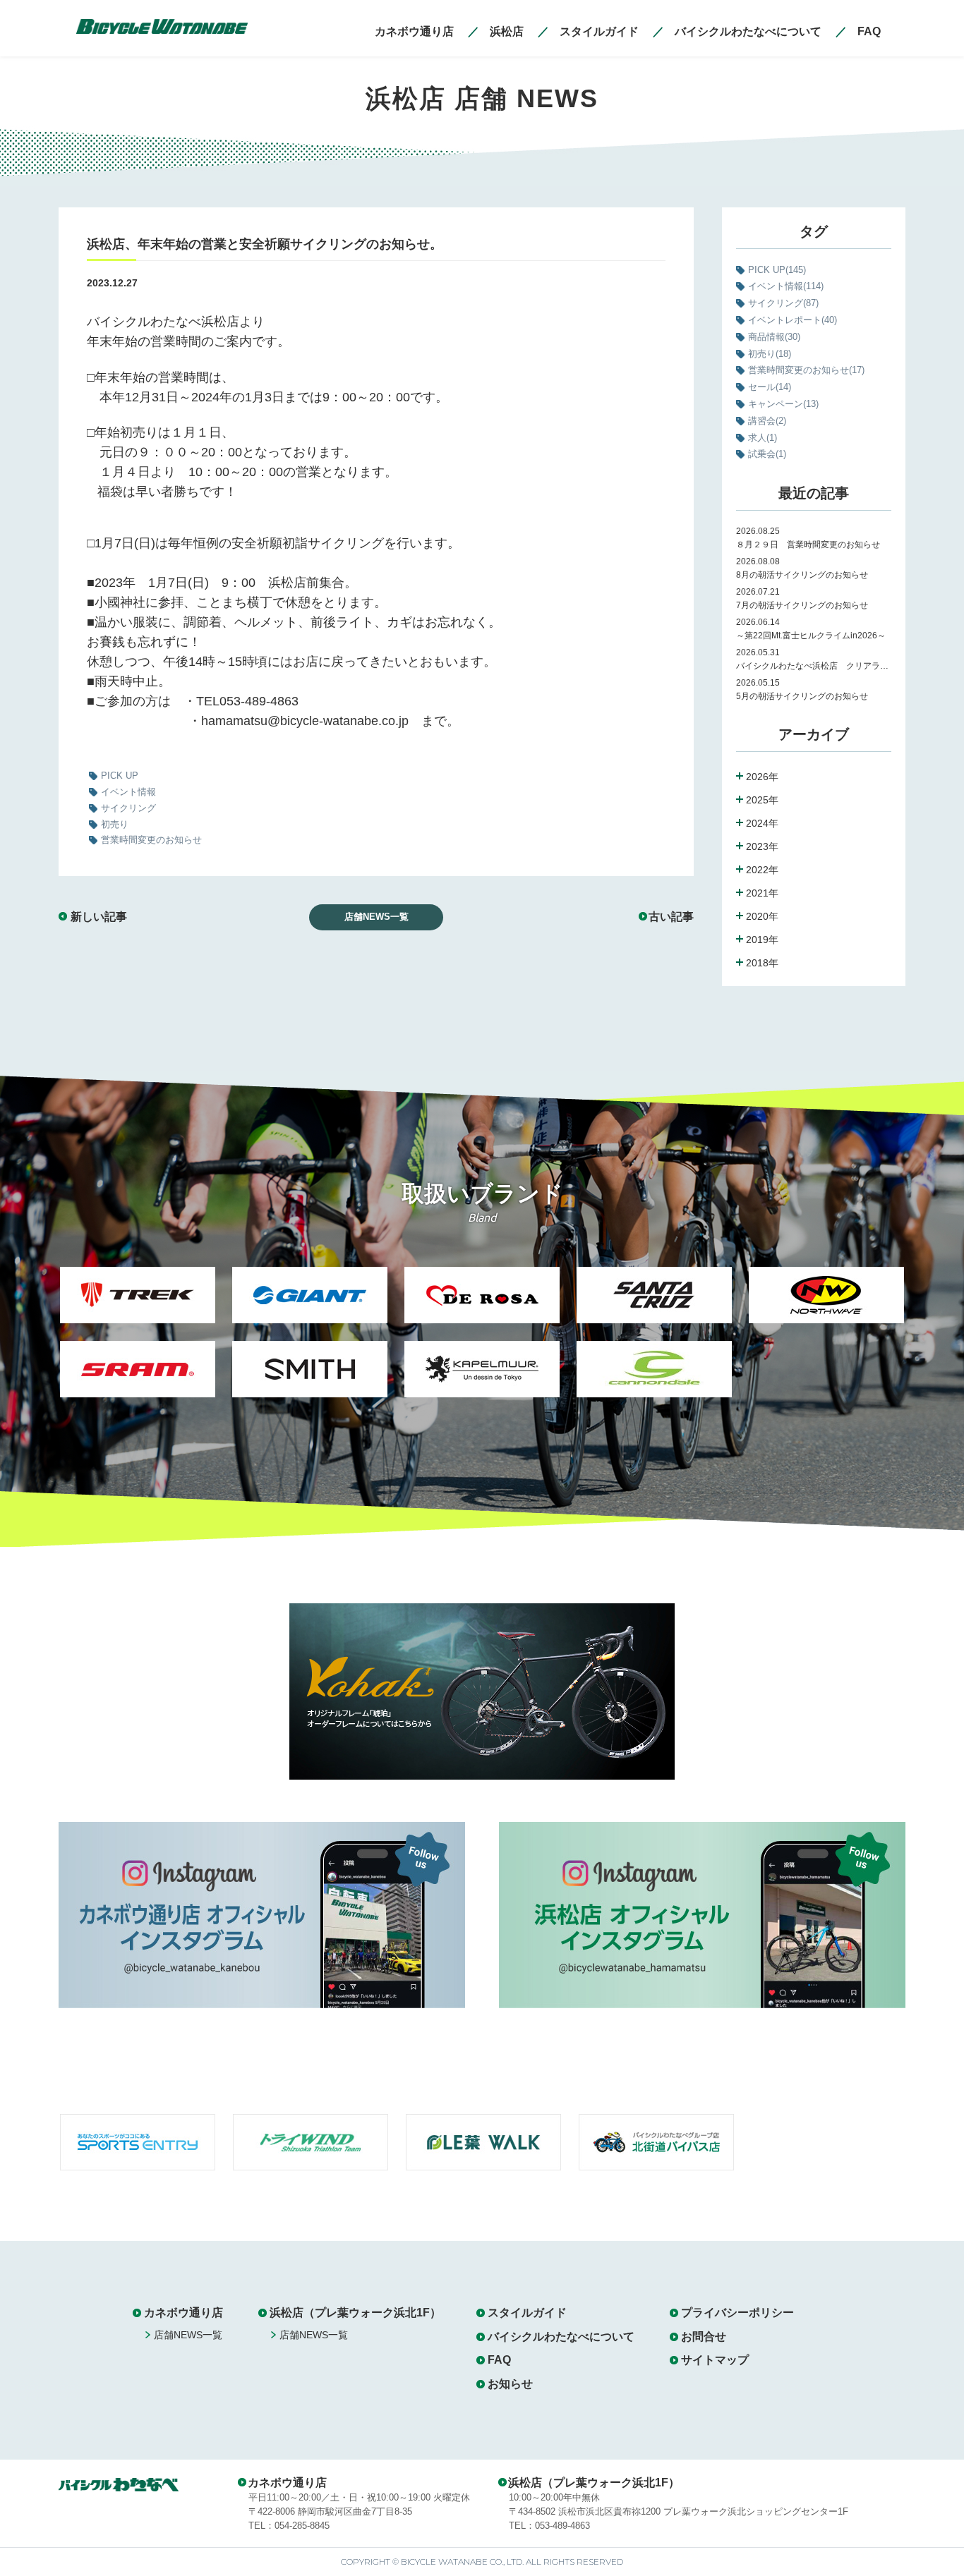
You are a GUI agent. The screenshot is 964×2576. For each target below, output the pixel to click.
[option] (138, 1341)
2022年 (762, 870)
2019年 (762, 940)
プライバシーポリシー (737, 2313)
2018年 (762, 963)
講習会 (767, 421)
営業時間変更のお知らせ (806, 370)
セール (770, 387)
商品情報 (774, 337)
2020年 (762, 916)
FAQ (499, 2360)
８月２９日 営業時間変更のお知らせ (808, 545)
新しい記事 (99, 917)
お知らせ (510, 2384)
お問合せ (704, 2337)
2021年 (762, 893)
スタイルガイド (527, 2313)
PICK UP (777, 270)
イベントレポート (793, 320)
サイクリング (783, 303)
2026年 (762, 777)
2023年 (762, 846)
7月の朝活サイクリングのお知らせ (806, 605)
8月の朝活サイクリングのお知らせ (802, 575)
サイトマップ (715, 2360)
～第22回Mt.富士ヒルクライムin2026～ (811, 636)
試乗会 (767, 454)
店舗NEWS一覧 (376, 917)
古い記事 (671, 917)
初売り (770, 354)
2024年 (762, 823)
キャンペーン (783, 404)
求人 (763, 438)
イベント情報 (786, 286)
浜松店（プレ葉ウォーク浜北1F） (355, 2313)
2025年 (762, 800)
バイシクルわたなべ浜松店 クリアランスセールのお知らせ (814, 666)
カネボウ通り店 (183, 2313)
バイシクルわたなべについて (561, 2337)
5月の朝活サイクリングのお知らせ (802, 696)
